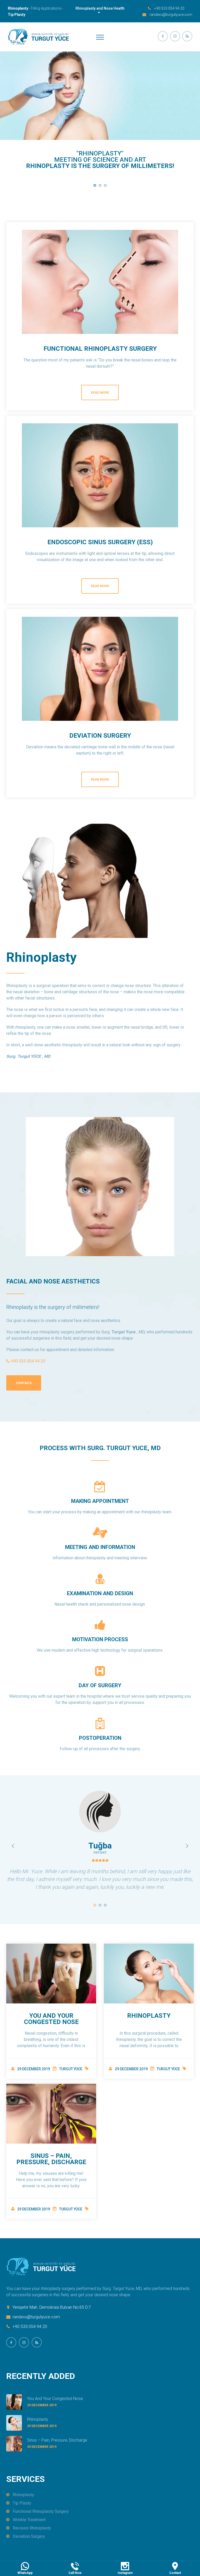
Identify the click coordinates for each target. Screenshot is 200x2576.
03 (105, 185)
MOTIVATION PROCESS (100, 1639)
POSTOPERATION (100, 1738)
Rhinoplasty (149, 2016)
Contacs (24, 1383)
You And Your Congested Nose (51, 2019)
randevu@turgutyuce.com (171, 15)
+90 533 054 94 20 (169, 8)
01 (95, 185)
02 (100, 185)
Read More (100, 393)
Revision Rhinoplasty (32, 2528)
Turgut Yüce (71, 2069)
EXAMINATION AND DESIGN (100, 1593)
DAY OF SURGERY (100, 1685)
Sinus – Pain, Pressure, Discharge (51, 2159)
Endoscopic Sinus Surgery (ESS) (100, 542)
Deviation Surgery (100, 736)
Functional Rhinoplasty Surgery (100, 349)
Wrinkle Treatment (29, 2520)
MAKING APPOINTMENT (100, 1501)
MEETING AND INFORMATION (100, 1547)
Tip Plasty (22, 2503)
